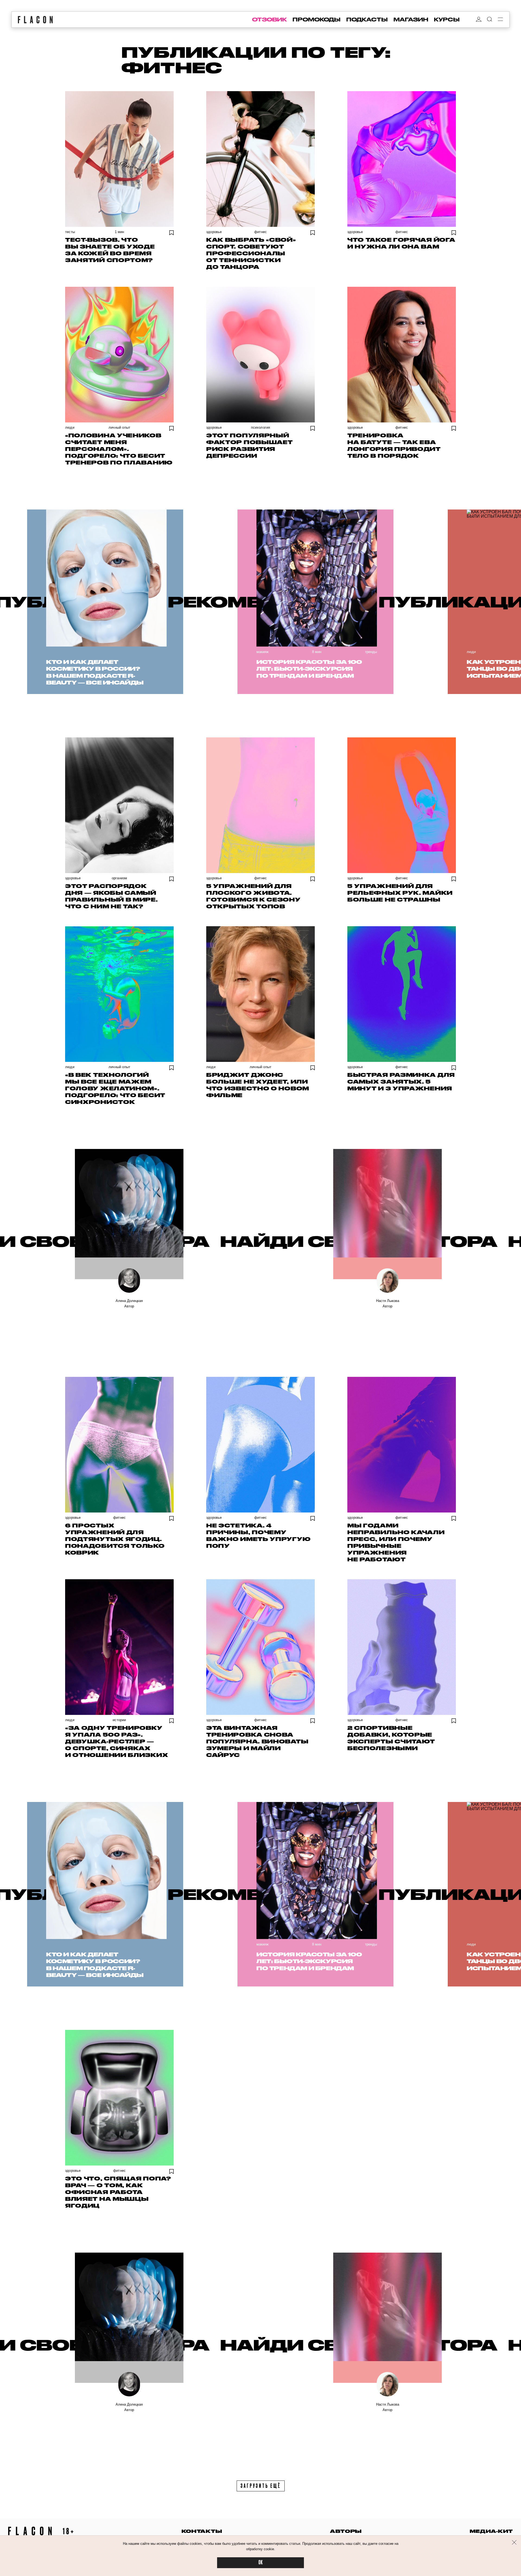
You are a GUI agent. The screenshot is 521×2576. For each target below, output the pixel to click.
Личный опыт (119, 427)
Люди (70, 427)
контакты (202, 2531)
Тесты (70, 232)
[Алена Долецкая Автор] (129, 1214)
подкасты (367, 20)
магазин (411, 20)
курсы (447, 20)
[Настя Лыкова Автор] (387, 1214)
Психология (261, 427)
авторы (346, 2531)
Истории (119, 1720)
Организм (120, 878)
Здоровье (214, 232)
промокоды (317, 20)
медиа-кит (491, 2531)
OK (260, 2563)
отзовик (269, 20)
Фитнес (260, 232)
